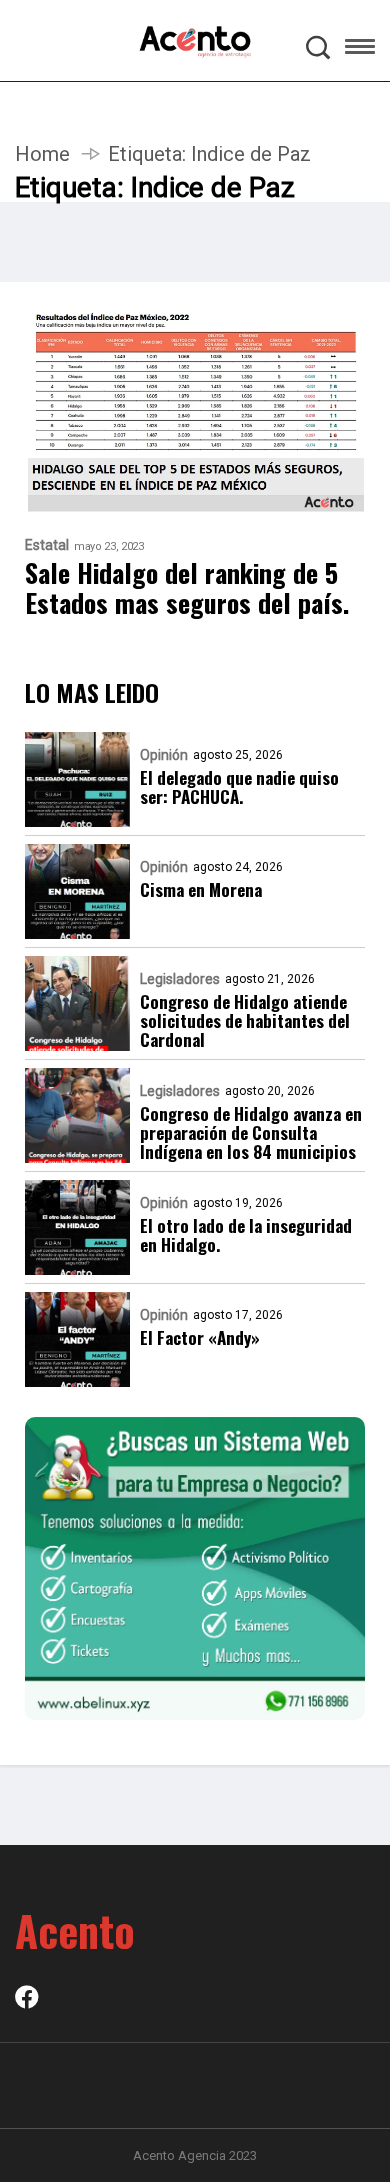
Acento (75, 1930)
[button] (360, 49)
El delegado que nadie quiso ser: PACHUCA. (239, 787)
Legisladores (180, 979)
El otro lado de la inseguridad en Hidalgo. (246, 1235)
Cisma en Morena (201, 889)
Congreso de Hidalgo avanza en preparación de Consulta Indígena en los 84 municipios (251, 1132)
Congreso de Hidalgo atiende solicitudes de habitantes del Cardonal (245, 1020)
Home (42, 154)
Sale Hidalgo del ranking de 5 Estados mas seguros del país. (187, 588)
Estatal (47, 545)
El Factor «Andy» (200, 1337)
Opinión (164, 755)
